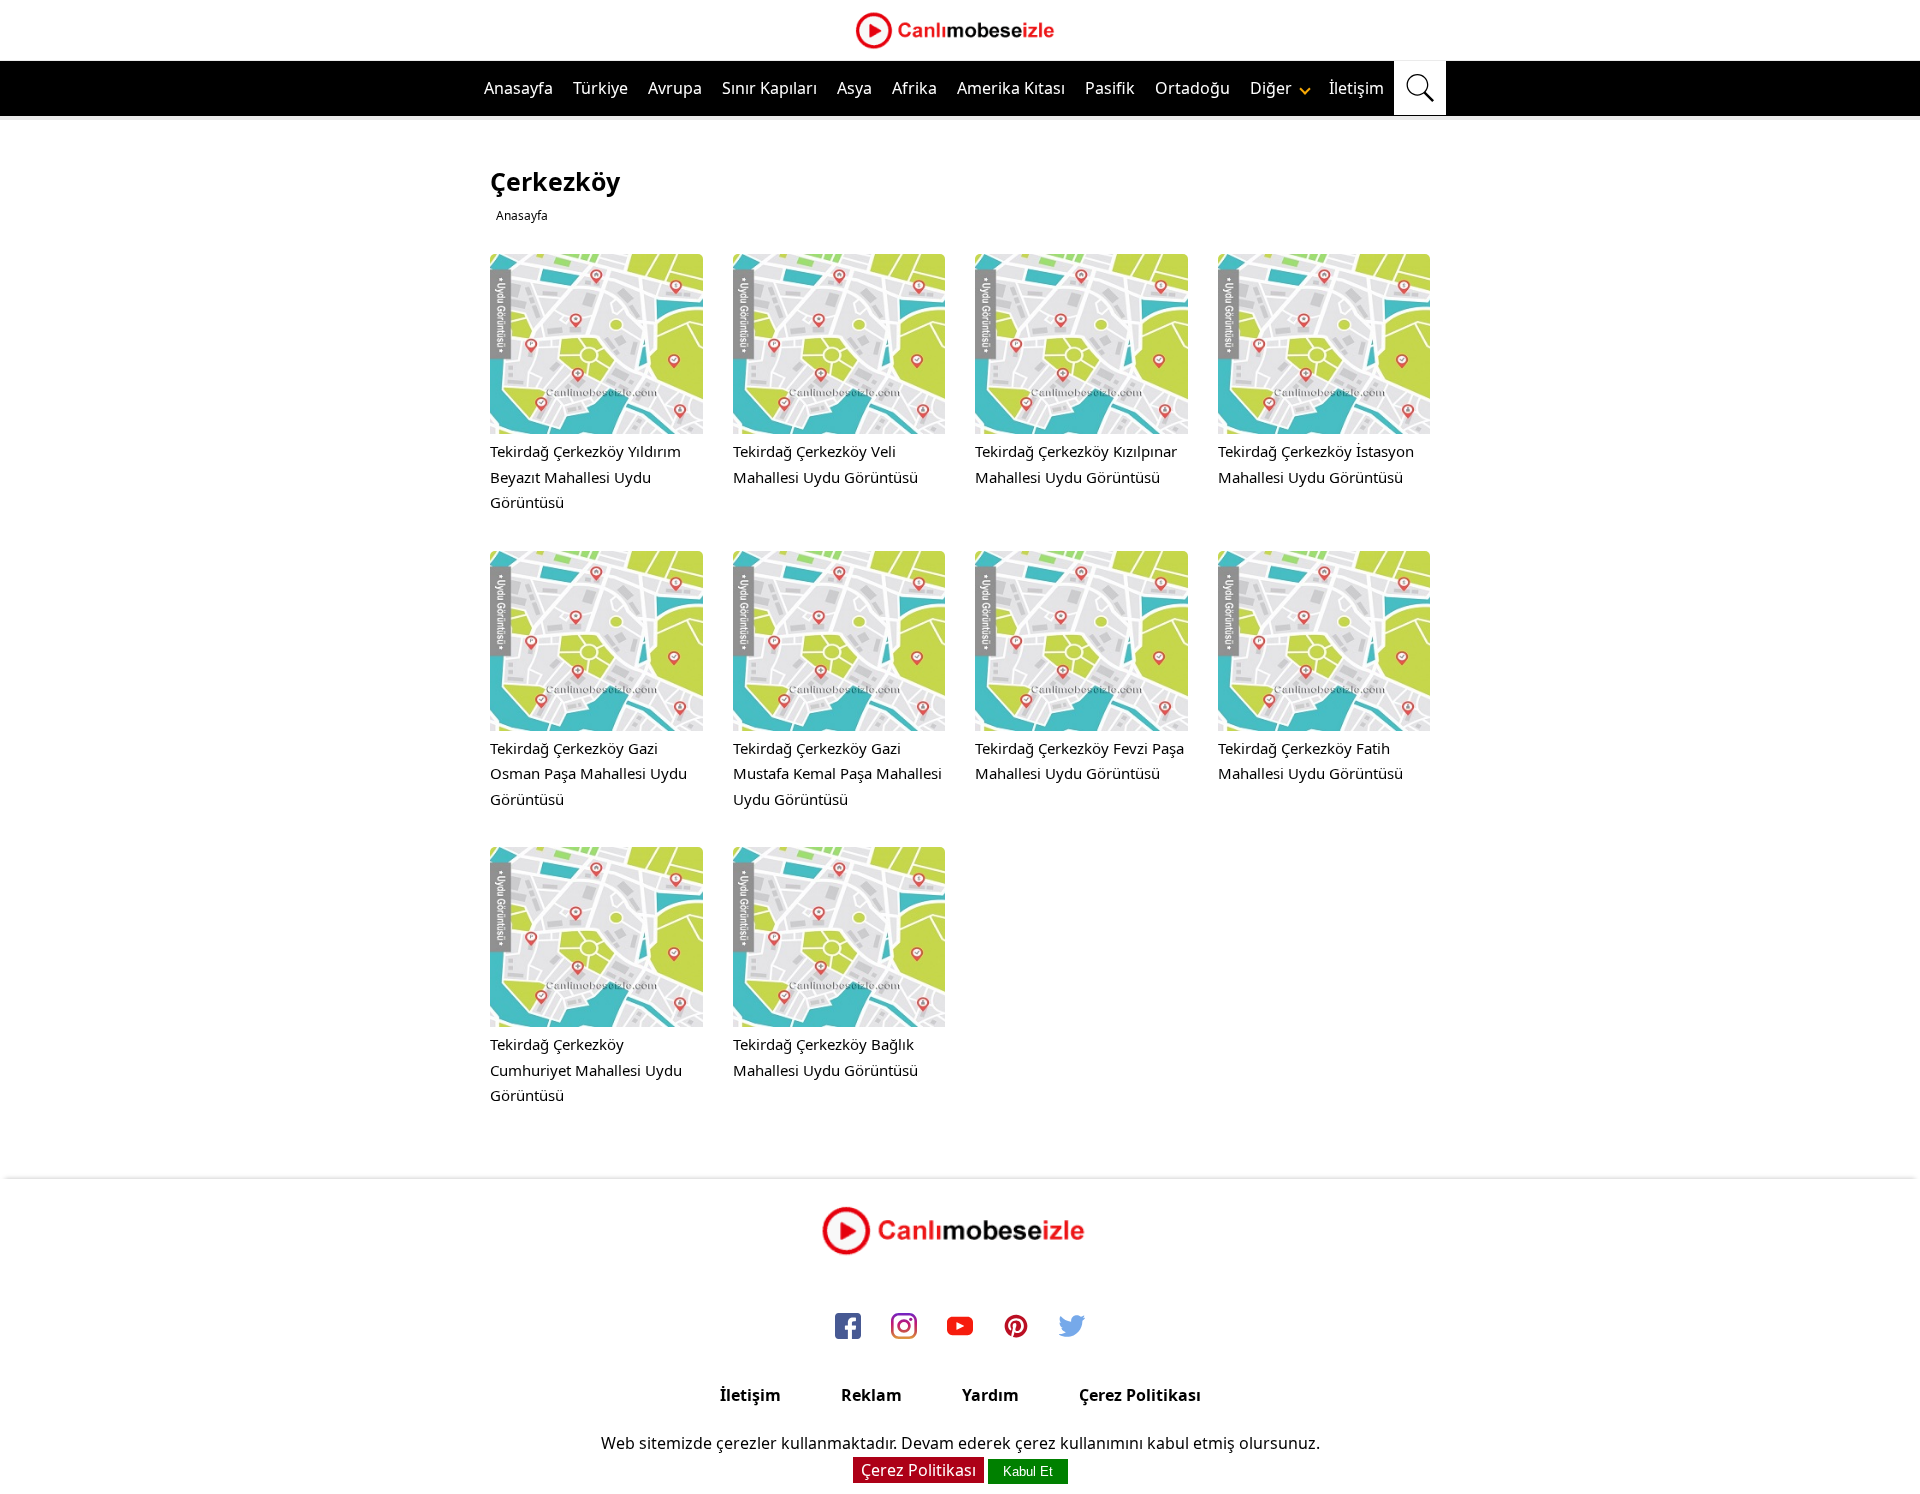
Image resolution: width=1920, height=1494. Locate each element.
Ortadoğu (1192, 88)
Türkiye (600, 88)
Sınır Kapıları (769, 88)
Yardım (990, 1395)
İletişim (1356, 88)
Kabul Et (1028, 1471)
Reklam (871, 1395)
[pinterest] (1016, 1327)
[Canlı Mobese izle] (960, 46)
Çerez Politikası (1140, 1395)
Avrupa (675, 88)
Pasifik (1110, 88)
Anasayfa (518, 88)
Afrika (914, 88)
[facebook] (848, 1327)
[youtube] (960, 1327)
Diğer (1273, 88)
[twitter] (1072, 1327)
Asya (854, 88)
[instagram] (904, 1327)
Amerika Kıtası (1011, 88)
